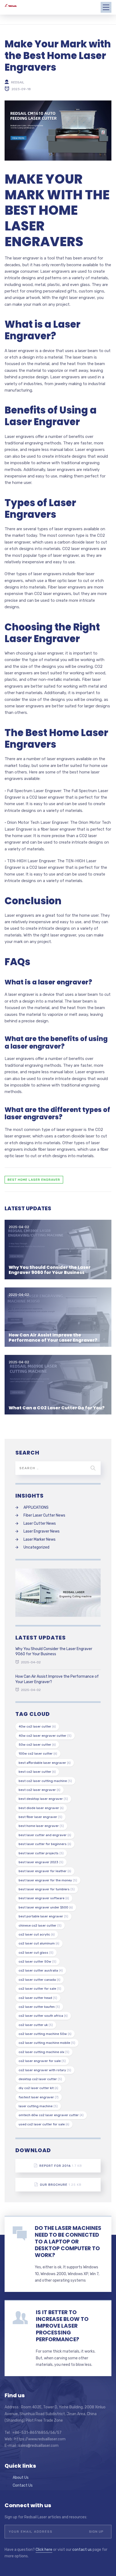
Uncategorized (36, 1547)
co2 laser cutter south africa (43, 2016)
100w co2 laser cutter (38, 1754)
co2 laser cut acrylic (37, 1934)
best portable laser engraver (43, 1916)
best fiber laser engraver (40, 1817)
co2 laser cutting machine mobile (47, 2043)
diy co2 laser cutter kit (38, 2088)
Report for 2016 (61, 2166)
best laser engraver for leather (45, 1871)
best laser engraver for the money (48, 1880)
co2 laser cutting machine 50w (45, 2034)
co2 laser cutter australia (41, 1970)
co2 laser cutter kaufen (39, 2007)
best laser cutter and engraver (45, 1835)
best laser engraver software (44, 1898)
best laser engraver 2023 (41, 1862)
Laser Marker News (40, 1539)
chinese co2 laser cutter (40, 1926)
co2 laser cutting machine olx (44, 2052)
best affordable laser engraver (45, 1763)
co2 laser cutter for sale (40, 1989)
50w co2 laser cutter (37, 1745)
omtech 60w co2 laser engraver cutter (51, 2115)
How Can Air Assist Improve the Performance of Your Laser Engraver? (53, 1338)
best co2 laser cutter (37, 1772)
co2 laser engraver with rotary (45, 2070)
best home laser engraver (34, 1180)
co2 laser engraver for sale (42, 2061)
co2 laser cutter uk (36, 2025)
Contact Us (23, 2485)
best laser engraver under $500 (46, 1907)
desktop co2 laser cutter (40, 2079)
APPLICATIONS (36, 1507)
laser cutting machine (38, 2106)
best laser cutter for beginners (45, 1844)
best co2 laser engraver (40, 1790)
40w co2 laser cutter (37, 1726)
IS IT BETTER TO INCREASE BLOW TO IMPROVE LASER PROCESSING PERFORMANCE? (62, 2326)
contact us (82, 2550)
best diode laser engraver (41, 1808)
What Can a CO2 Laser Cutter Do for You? (57, 1408)
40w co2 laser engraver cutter (45, 1736)
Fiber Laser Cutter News (44, 1515)
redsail (18, 82)
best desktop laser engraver (43, 1799)
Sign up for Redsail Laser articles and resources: (46, 2517)
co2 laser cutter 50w (37, 1962)
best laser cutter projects (41, 1853)
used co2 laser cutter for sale (44, 2124)
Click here (44, 2550)
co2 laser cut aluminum (39, 1943)
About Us (21, 2478)
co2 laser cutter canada (40, 1980)
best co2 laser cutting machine (45, 1781)
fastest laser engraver (39, 2097)
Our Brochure (61, 2185)
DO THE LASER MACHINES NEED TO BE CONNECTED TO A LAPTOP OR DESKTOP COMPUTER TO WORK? (68, 2242)
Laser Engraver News (42, 1531)
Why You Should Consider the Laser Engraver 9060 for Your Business (50, 1270)
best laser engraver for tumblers (47, 1889)
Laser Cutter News (40, 1523)
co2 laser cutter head (38, 1998)
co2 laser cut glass (36, 1953)
